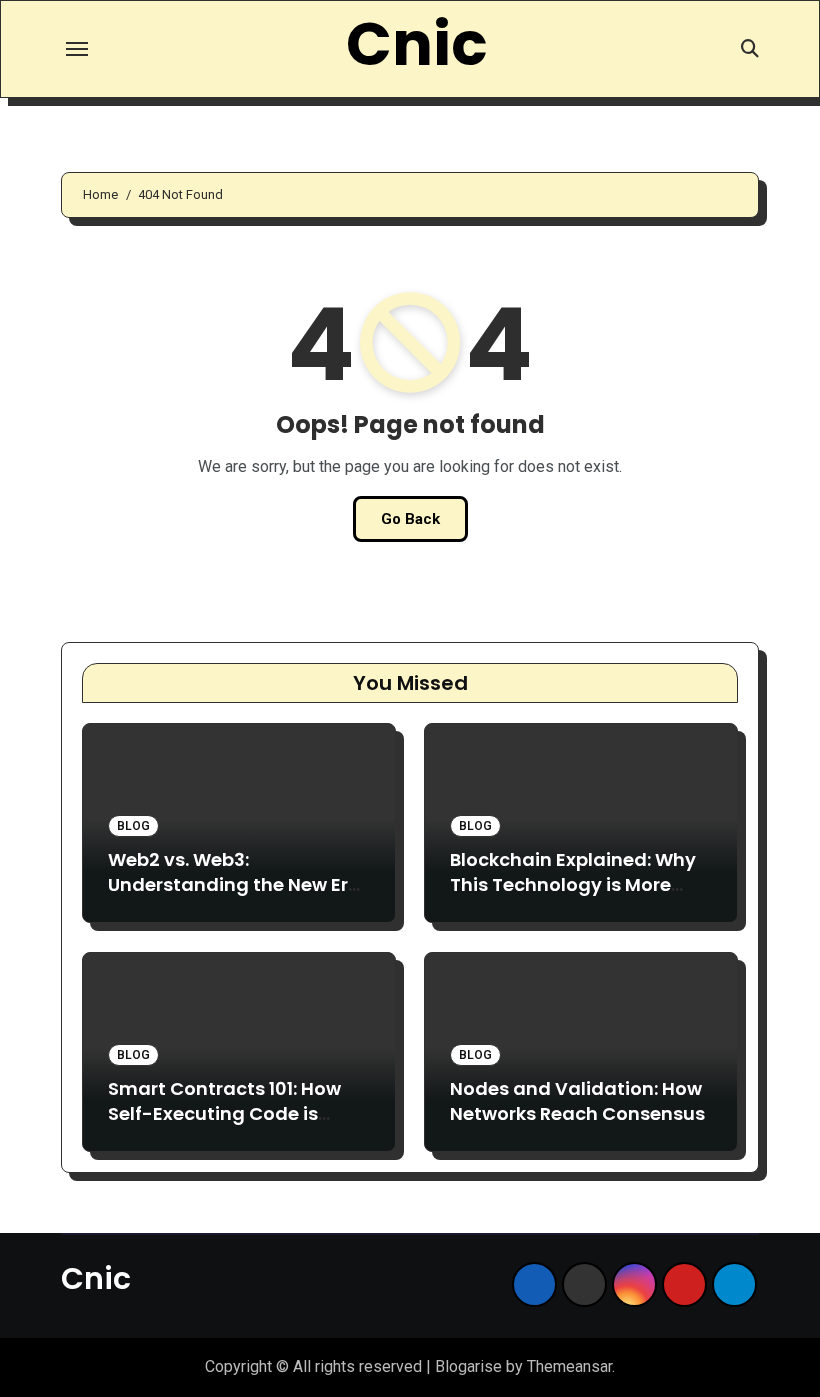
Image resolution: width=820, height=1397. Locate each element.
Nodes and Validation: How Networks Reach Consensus (577, 1101)
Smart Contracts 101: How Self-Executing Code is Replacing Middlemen (224, 1113)
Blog (133, 826)
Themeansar (569, 1366)
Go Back (410, 519)
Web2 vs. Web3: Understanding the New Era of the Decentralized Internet (234, 897)
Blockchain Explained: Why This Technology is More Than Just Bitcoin (573, 884)
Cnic (417, 44)
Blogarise (468, 1366)
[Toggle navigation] (77, 49)
